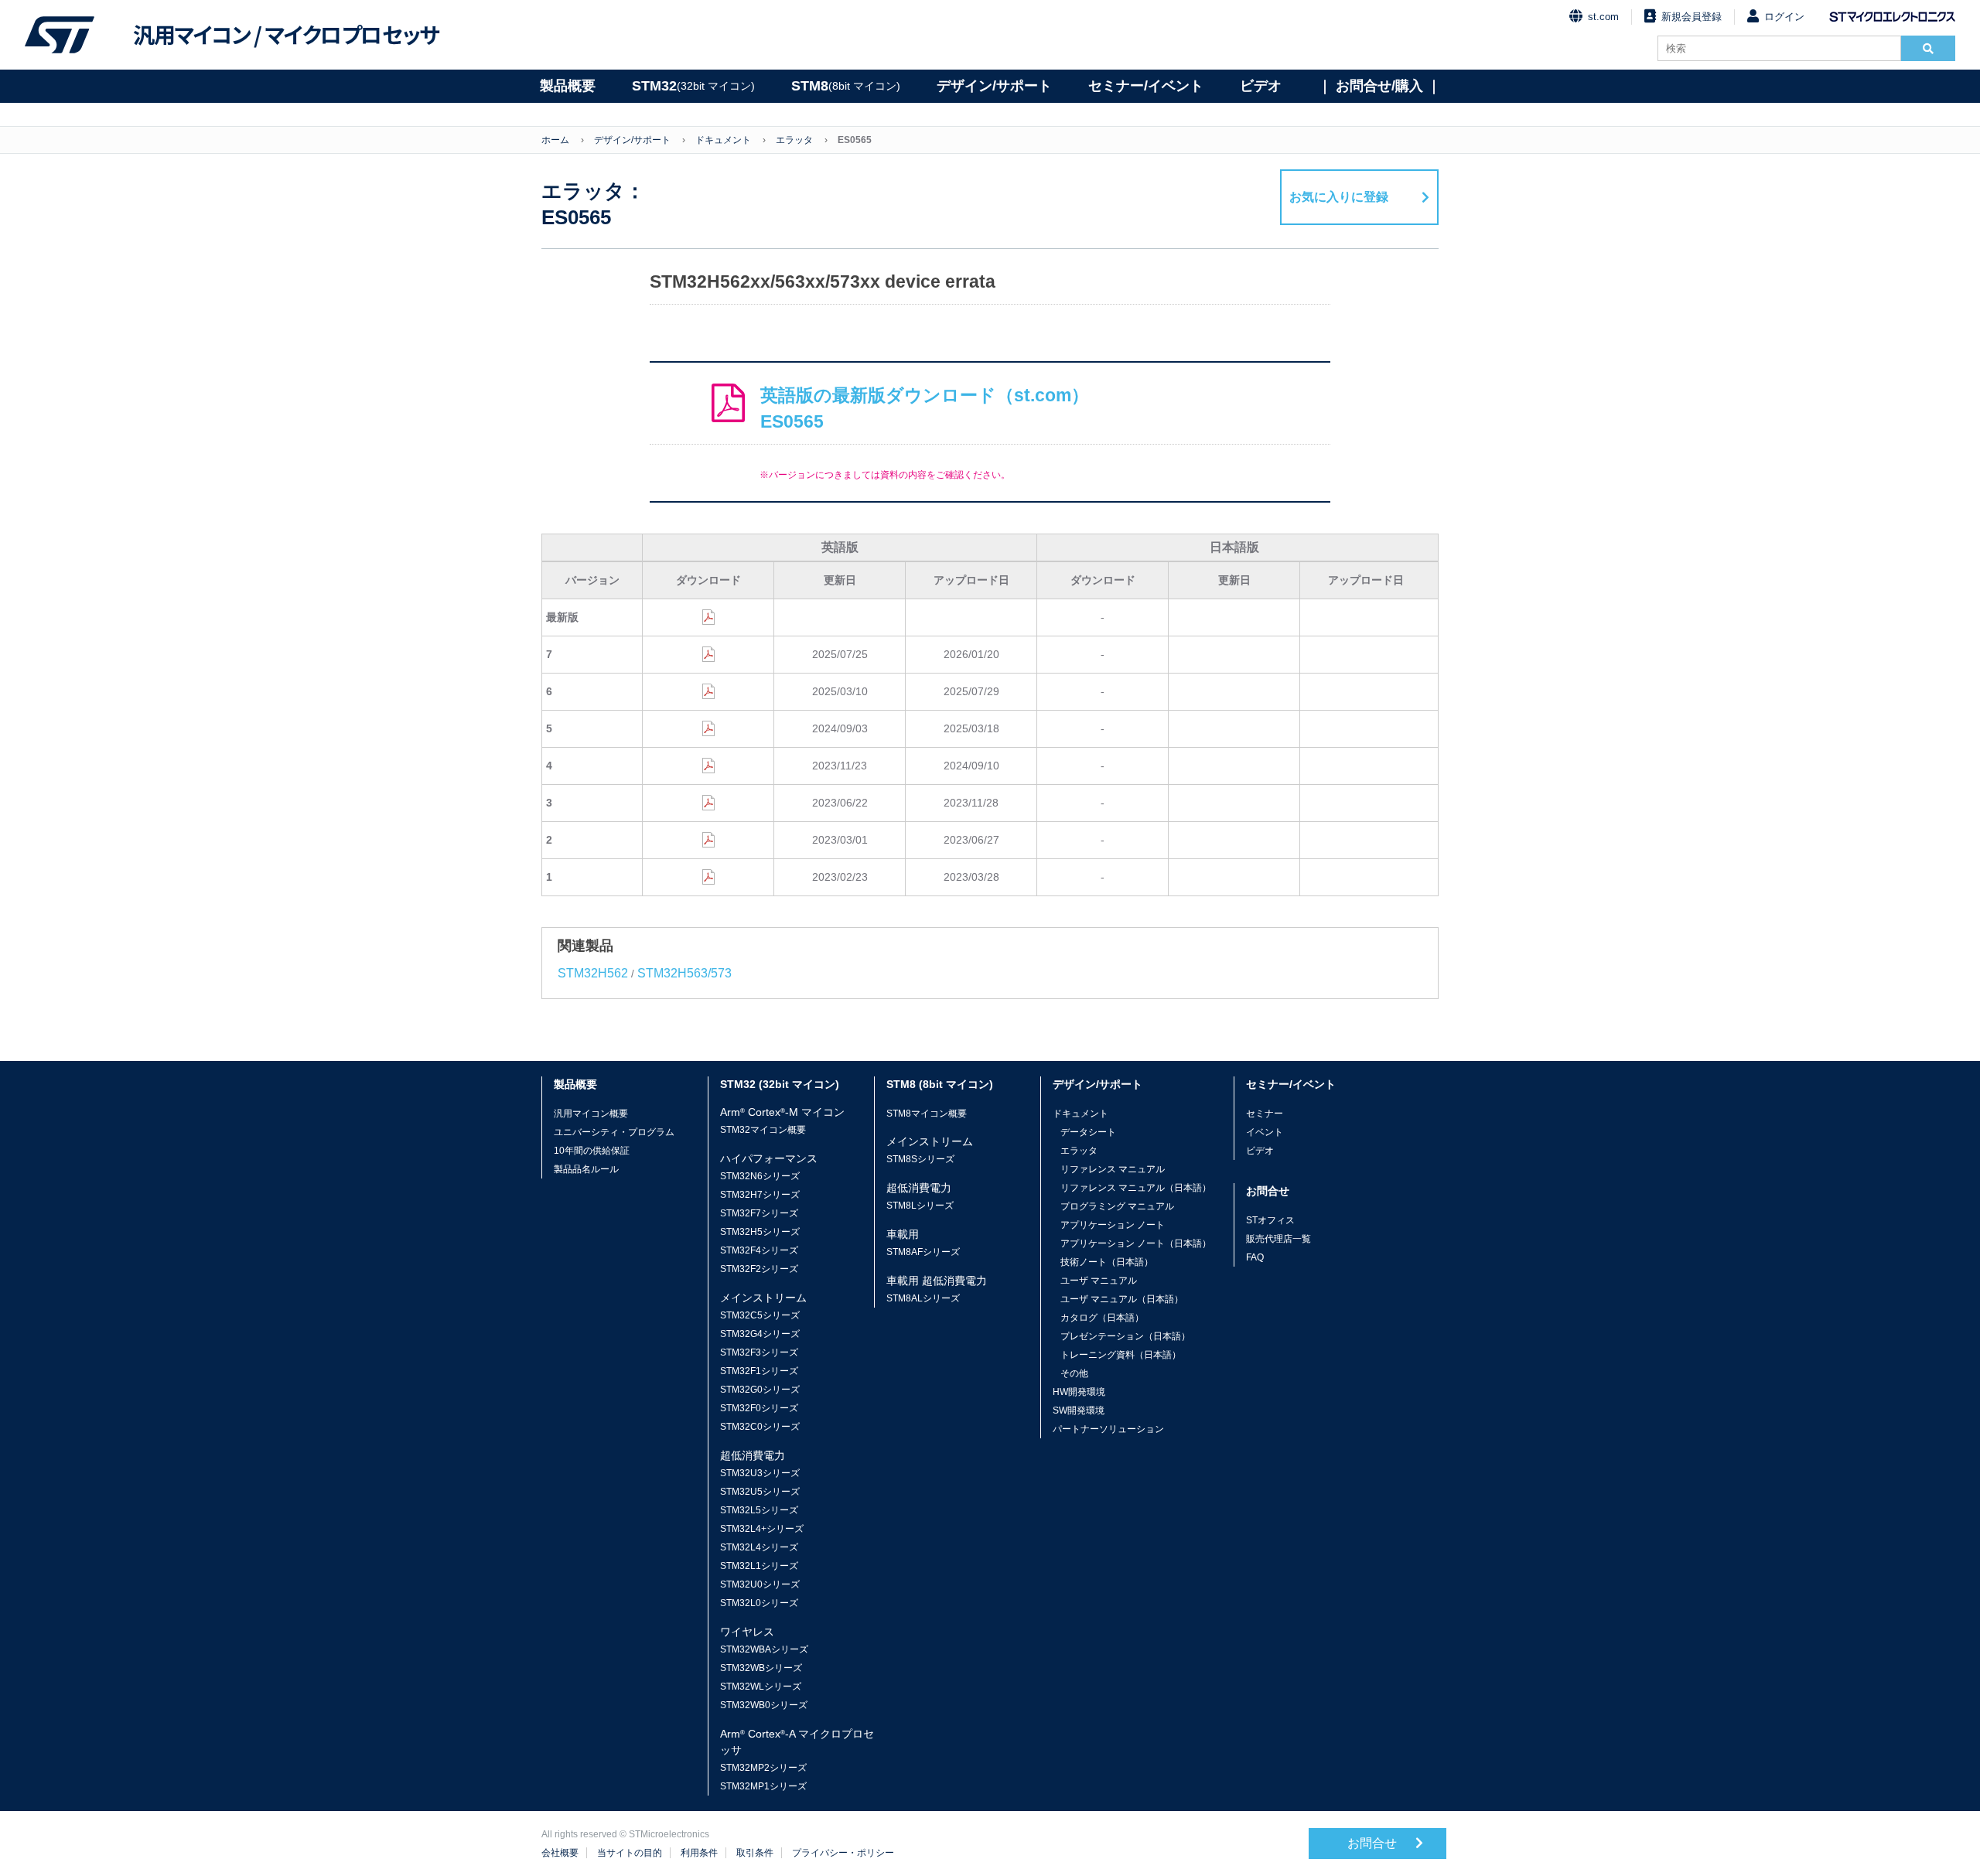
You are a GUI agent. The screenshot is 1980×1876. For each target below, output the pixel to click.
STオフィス (1270, 1220)
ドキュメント (723, 140)
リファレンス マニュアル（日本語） (1136, 1188)
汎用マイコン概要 (591, 1114)
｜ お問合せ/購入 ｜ (1379, 86)
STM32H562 (593, 973)
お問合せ (1374, 1843)
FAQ (1255, 1257)
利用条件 (699, 1853)
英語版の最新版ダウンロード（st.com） (925, 409)
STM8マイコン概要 (927, 1114)
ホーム (555, 140)
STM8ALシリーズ (923, 1298)
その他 (1074, 1373)
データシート (1088, 1132)
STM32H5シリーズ (760, 1232)
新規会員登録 (1692, 17)
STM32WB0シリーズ (764, 1705)
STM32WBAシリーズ (764, 1649)
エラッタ (794, 140)
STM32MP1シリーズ (763, 1786)
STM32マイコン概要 (763, 1130)
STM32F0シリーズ (759, 1408)
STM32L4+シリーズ (762, 1529)
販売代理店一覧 (1278, 1239)
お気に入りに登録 (1339, 197)
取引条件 (755, 1853)
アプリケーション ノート (1113, 1225)
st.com (1603, 17)
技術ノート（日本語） (1107, 1262)
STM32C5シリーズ (760, 1315)
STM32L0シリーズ (759, 1603)
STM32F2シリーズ (759, 1269)
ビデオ (1261, 86)
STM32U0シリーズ (760, 1584)
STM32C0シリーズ (760, 1427)
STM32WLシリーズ (761, 1687)
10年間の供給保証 (592, 1151)
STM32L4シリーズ (759, 1547)
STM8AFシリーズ (923, 1252)
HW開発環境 (1079, 1392)
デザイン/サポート (994, 86)
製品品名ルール (586, 1169)
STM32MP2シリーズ (763, 1768)
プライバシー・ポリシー (843, 1853)
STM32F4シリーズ (759, 1250)
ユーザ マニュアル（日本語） (1122, 1299)
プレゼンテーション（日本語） (1125, 1336)
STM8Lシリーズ (920, 1206)
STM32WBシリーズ (761, 1668)
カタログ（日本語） (1102, 1318)
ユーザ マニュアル (1099, 1281)
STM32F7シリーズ (759, 1213)
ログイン (1784, 17)
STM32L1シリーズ (759, 1566)
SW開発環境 (1079, 1410)
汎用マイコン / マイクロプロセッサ (286, 35)
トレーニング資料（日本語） (1121, 1355)
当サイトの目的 (630, 1853)
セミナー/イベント (1146, 86)
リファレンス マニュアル (1113, 1169)
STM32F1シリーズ (759, 1371)
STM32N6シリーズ (760, 1176)
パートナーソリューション (1108, 1429)
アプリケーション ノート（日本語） (1136, 1243)
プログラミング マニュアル (1117, 1206)
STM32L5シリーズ (759, 1510)
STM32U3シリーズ (760, 1473)
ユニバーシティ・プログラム (614, 1132)
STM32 (693, 86)
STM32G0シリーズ (760, 1390)
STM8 (846, 86)
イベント (1265, 1132)
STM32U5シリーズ (760, 1492)
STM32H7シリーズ (760, 1195)
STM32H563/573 (684, 973)
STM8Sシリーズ (920, 1159)
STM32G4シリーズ (760, 1334)
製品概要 (568, 86)
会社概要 (560, 1853)
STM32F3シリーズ (759, 1352)
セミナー (1265, 1114)
